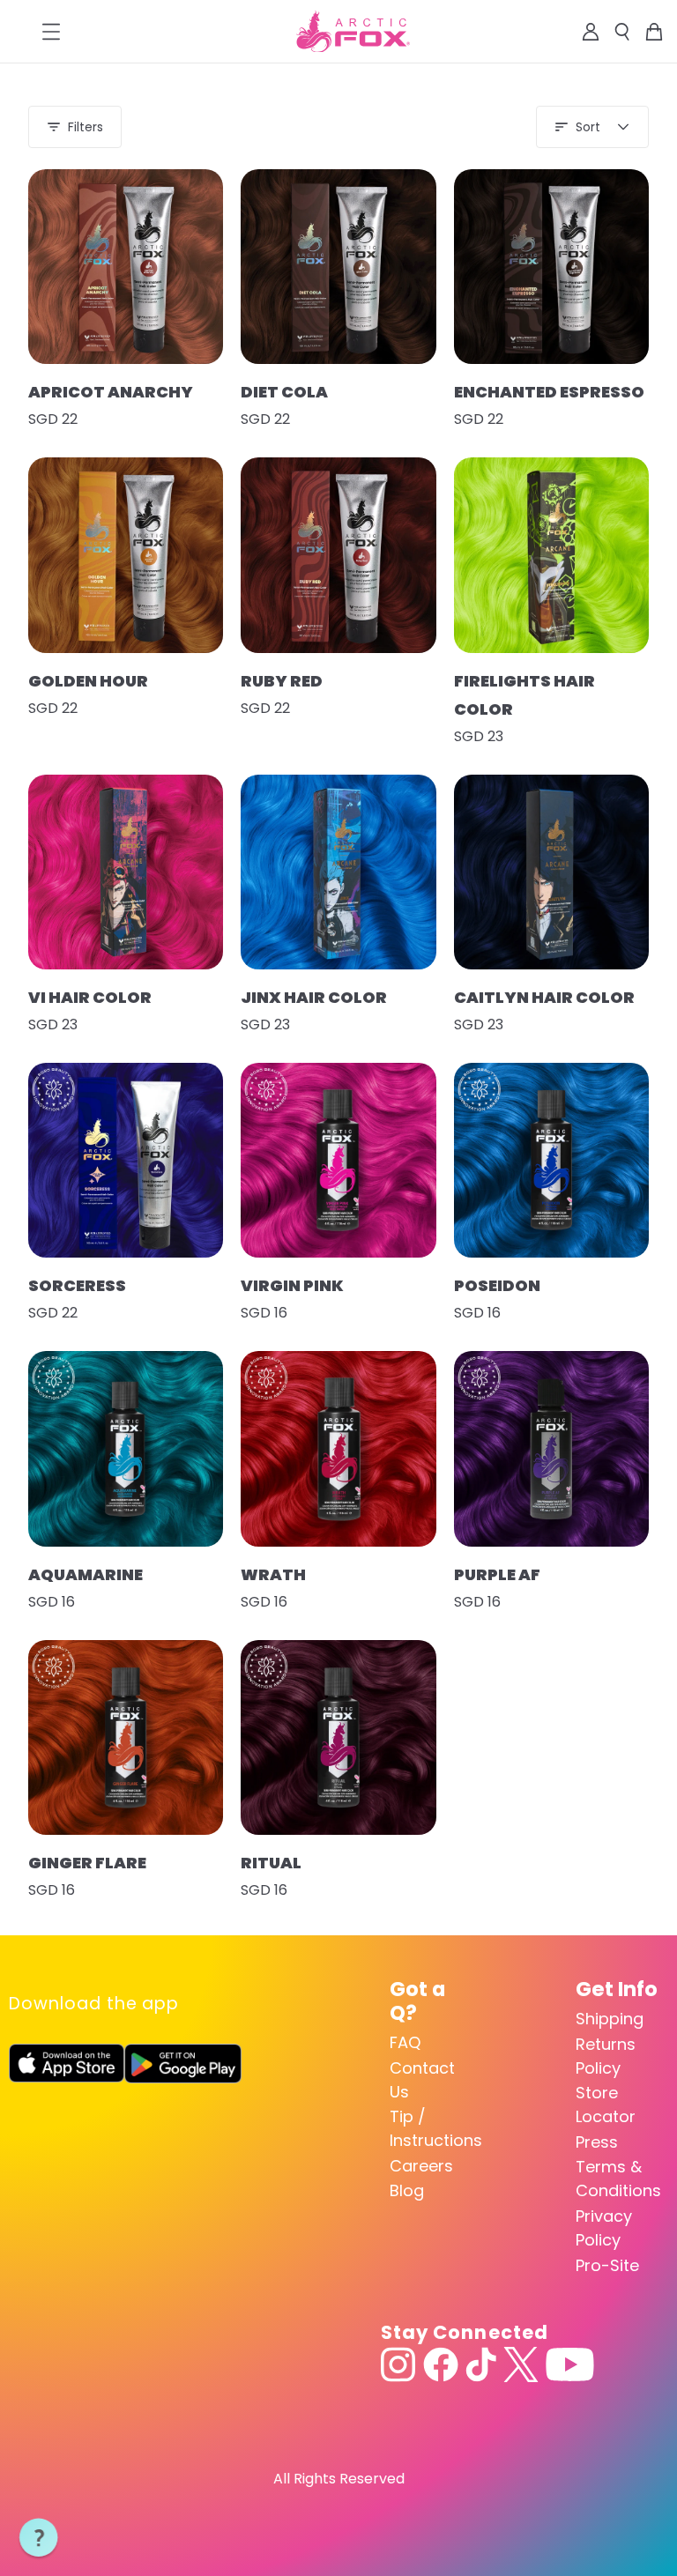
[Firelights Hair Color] (551, 555)
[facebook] (441, 2364)
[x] (521, 2364)
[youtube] (570, 2364)
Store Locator (606, 2105)
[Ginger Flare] (126, 1737)
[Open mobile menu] (51, 32)
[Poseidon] (551, 1160)
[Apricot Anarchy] (126, 267)
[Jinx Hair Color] (338, 872)
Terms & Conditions (617, 2179)
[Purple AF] (551, 1448)
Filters (86, 127)
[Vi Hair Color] (126, 872)
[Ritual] (338, 1737)
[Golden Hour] (126, 555)
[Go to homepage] (353, 32)
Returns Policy (606, 2056)
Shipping (610, 2019)
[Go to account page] (591, 32)
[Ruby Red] (338, 555)
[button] (39, 2538)
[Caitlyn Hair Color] (551, 872)
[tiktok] (481, 2364)
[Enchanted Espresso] (551, 267)
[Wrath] (338, 1448)
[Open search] (622, 32)
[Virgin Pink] (338, 1160)
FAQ (405, 2042)
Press (597, 2142)
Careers (421, 2166)
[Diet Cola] (338, 267)
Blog (407, 2190)
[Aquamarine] (126, 1448)
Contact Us (422, 2080)
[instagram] (398, 2364)
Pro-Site (607, 2265)
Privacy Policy (604, 2228)
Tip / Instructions (431, 2128)
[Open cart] (654, 32)
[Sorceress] (126, 1160)
